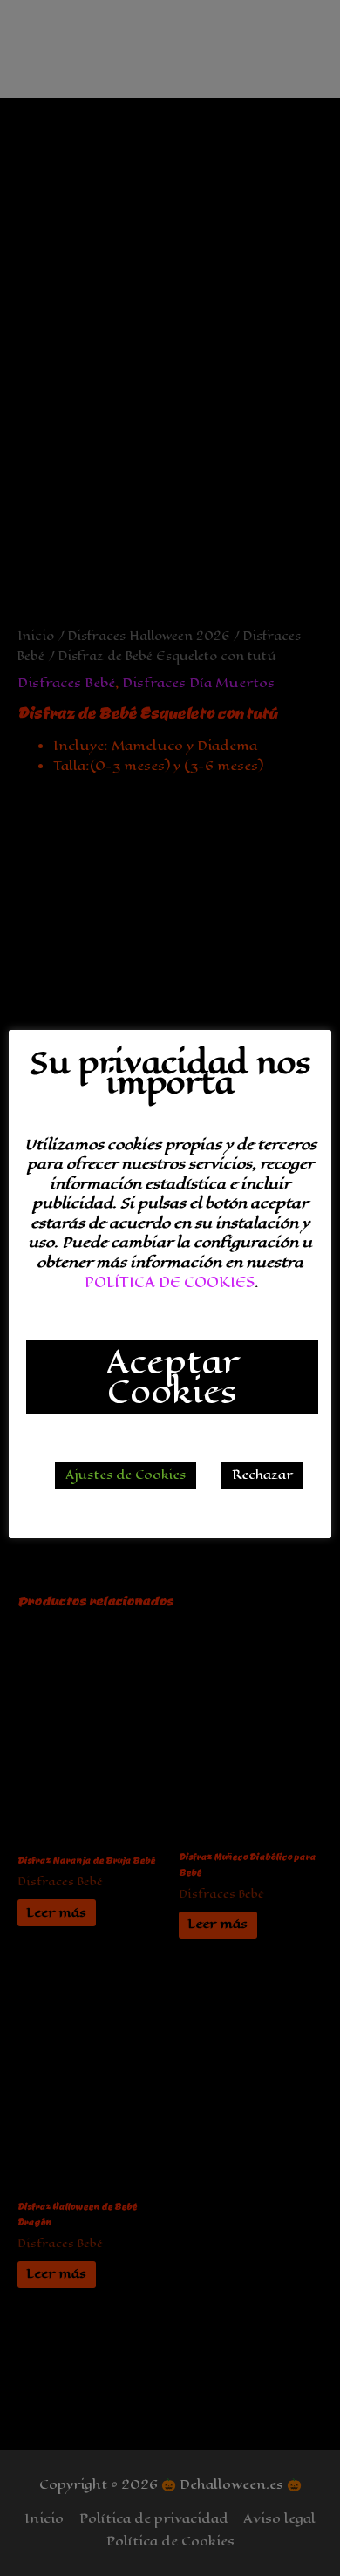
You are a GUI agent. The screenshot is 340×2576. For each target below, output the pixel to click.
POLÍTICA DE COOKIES (170, 1282)
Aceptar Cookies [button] (172, 1377)
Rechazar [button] (262, 1475)
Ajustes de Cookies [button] (126, 1475)
